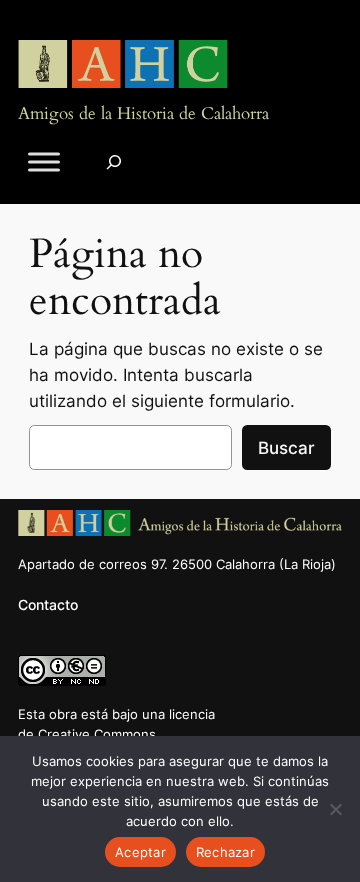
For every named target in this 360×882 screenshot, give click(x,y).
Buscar (286, 448)
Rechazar (225, 852)
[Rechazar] (335, 809)
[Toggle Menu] (44, 161)
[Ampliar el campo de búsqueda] (114, 161)
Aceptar (140, 852)
